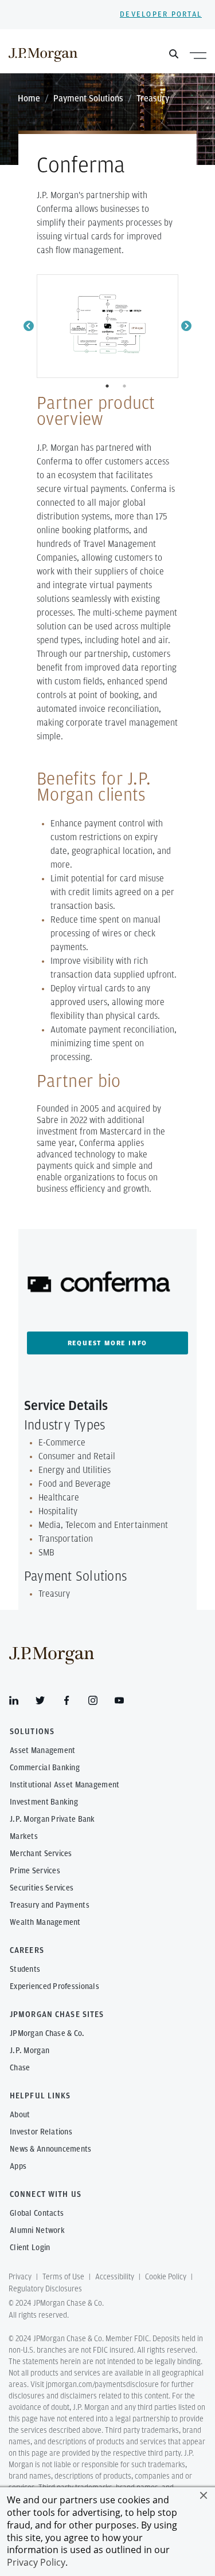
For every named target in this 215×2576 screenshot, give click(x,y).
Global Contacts (37, 2213)
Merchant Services (41, 1854)
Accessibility (115, 2277)
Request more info (108, 1343)
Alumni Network (37, 2231)
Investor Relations (41, 2132)
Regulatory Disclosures (45, 2289)
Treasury (153, 99)
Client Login (30, 2248)
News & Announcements (51, 2149)
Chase (20, 2068)
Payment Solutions (88, 99)
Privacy (20, 2277)
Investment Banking (44, 1802)
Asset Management (42, 1751)
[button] (204, 2495)
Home (29, 99)
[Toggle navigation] (198, 55)
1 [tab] (108, 386)
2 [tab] (126, 386)
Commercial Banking (45, 1768)
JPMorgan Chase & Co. (47, 2034)
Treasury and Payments (50, 1905)
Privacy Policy (36, 2562)
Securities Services (42, 1888)
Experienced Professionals (54, 1987)
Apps (18, 2167)
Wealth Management (45, 1923)
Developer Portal (161, 15)
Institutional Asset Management (64, 1785)
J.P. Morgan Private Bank (52, 1819)
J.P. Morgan (30, 2051)
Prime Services (35, 1871)
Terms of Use (63, 2277)
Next (186, 326)
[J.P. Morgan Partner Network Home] (43, 54)
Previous (29, 326)
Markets (24, 1837)
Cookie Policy (166, 2277)
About (20, 2115)
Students (25, 1970)
